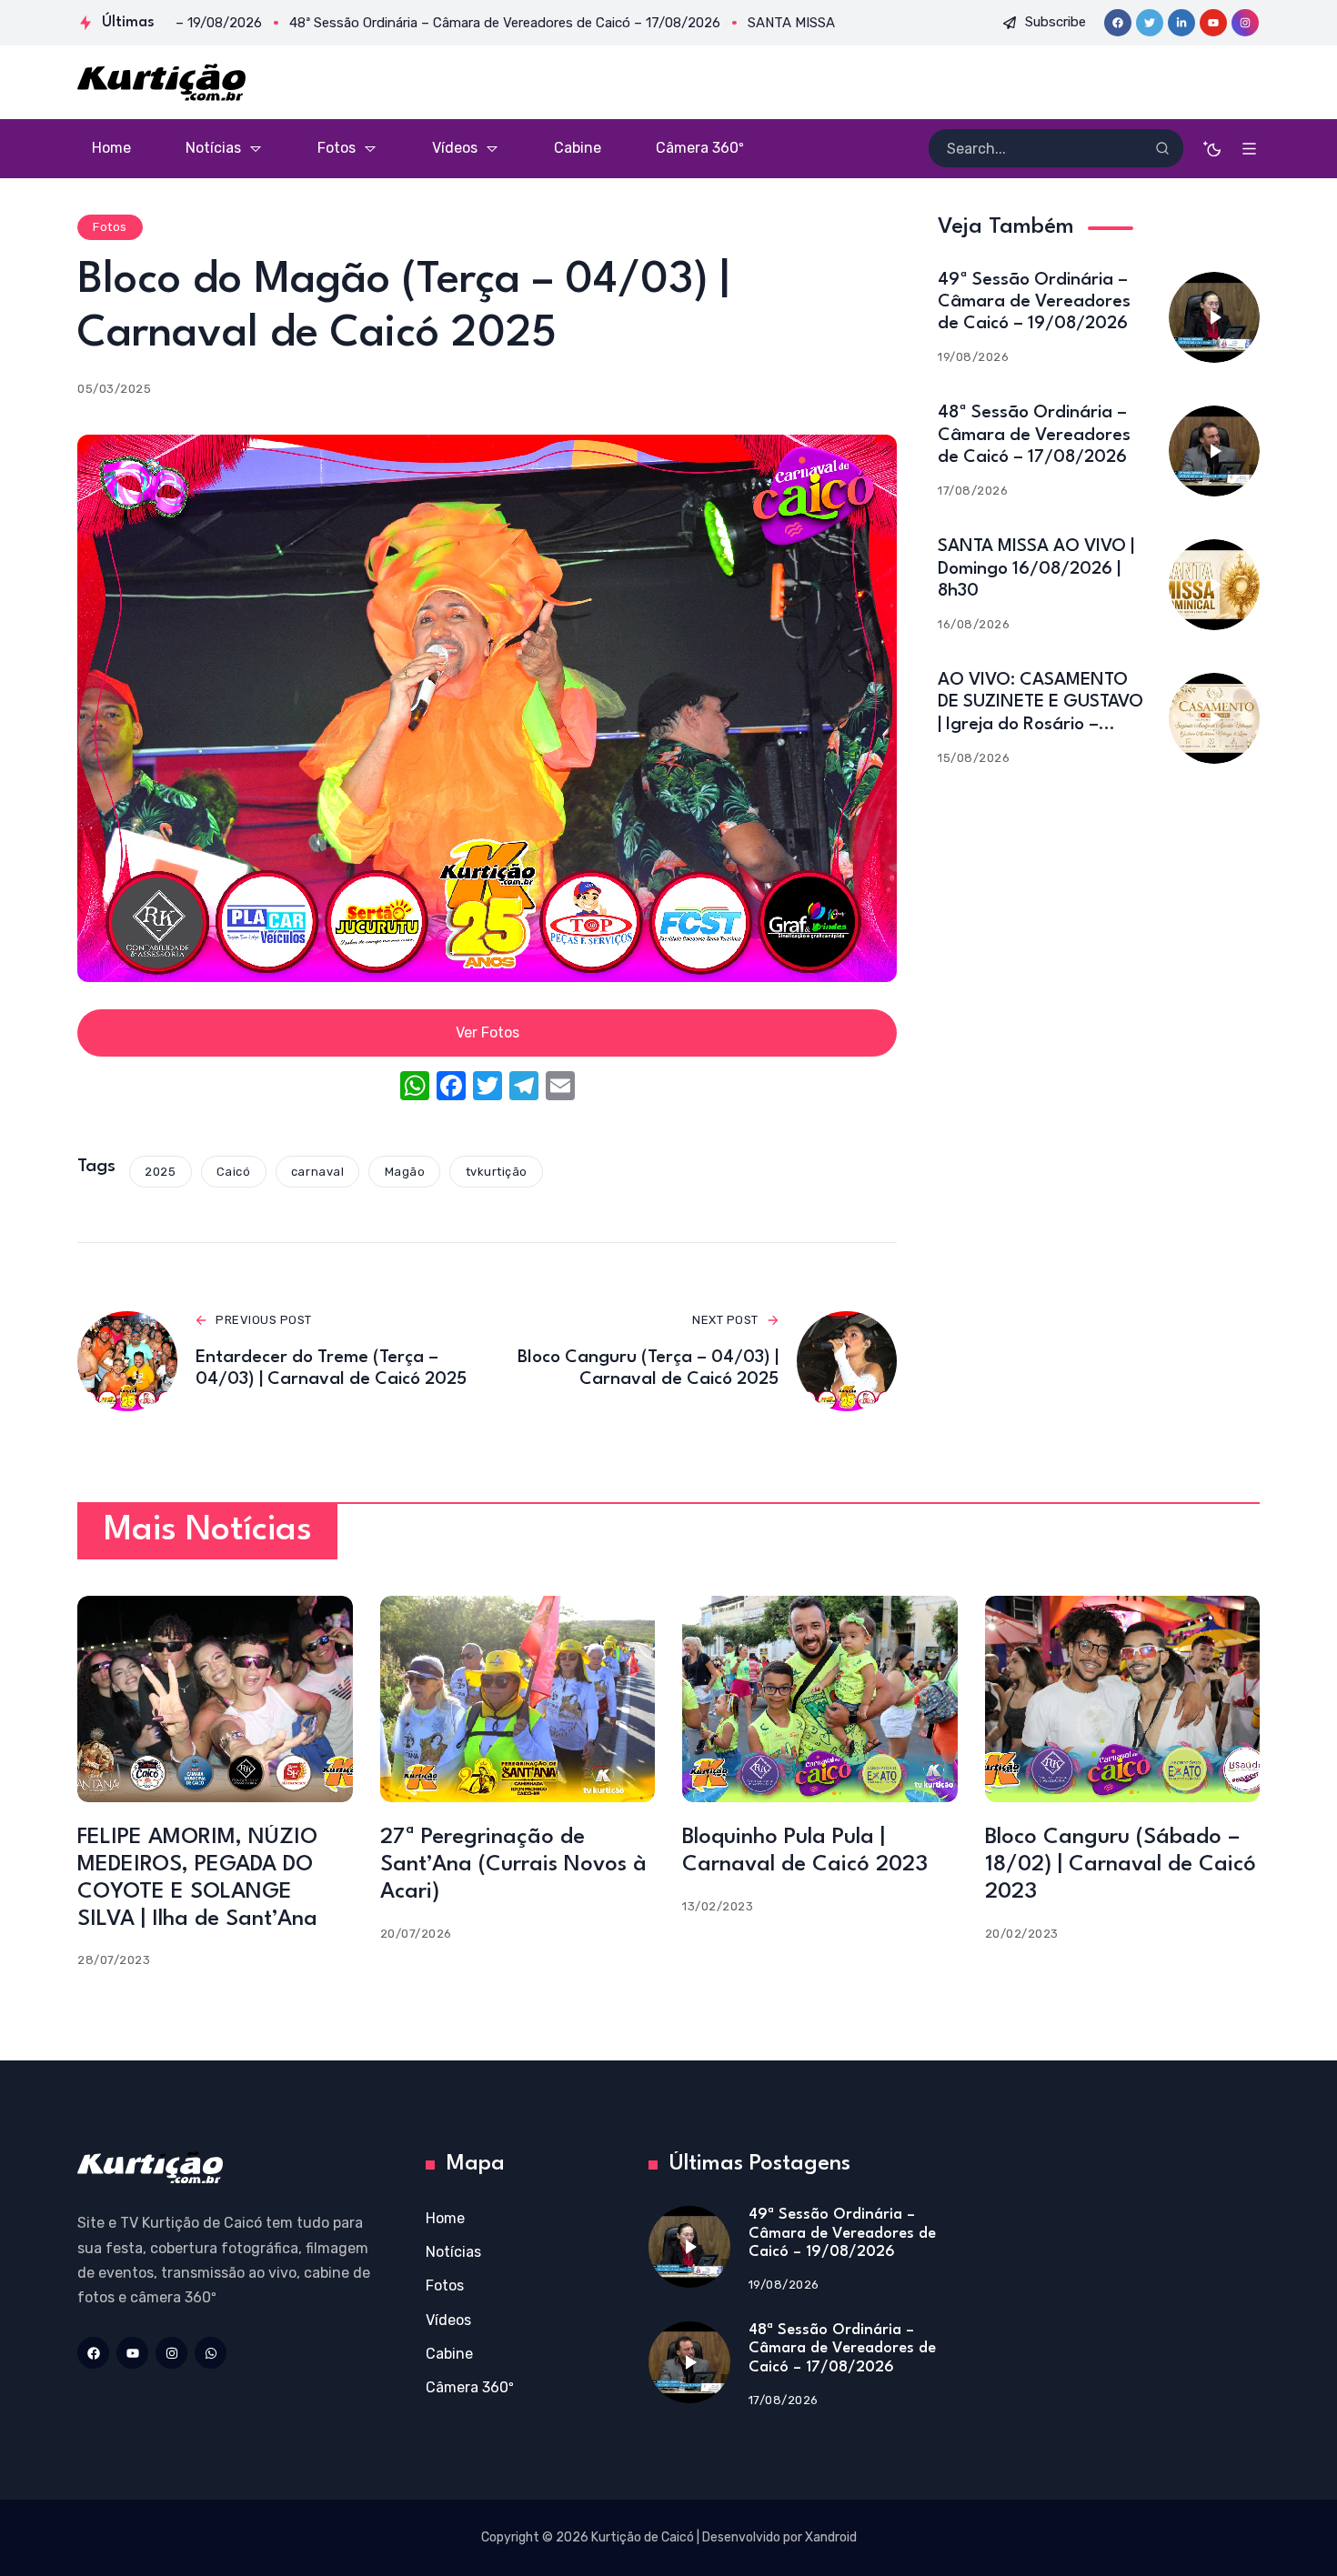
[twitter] (1150, 23)
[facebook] (1118, 23)
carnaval (317, 1172)
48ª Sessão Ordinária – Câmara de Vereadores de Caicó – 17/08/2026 (1034, 435)
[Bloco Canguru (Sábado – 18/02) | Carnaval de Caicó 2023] (1123, 1699)
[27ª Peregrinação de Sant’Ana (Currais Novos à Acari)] (518, 1699)
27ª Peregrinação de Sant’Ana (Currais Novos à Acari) (513, 1865)
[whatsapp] (211, 2353)
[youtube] (1213, 23)
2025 (160, 1172)
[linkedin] (1181, 23)
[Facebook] (451, 1088)
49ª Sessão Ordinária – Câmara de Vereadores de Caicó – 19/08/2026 (1034, 302)
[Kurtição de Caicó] (161, 82)
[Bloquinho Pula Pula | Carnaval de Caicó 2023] (820, 1699)
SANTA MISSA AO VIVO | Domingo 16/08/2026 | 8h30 (1036, 568)
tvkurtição (497, 1172)
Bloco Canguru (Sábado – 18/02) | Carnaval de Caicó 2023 (1121, 1865)
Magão (405, 1172)
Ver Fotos (488, 1032)
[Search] (1162, 148)
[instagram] (1245, 23)
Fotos (110, 227)
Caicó (234, 1172)
